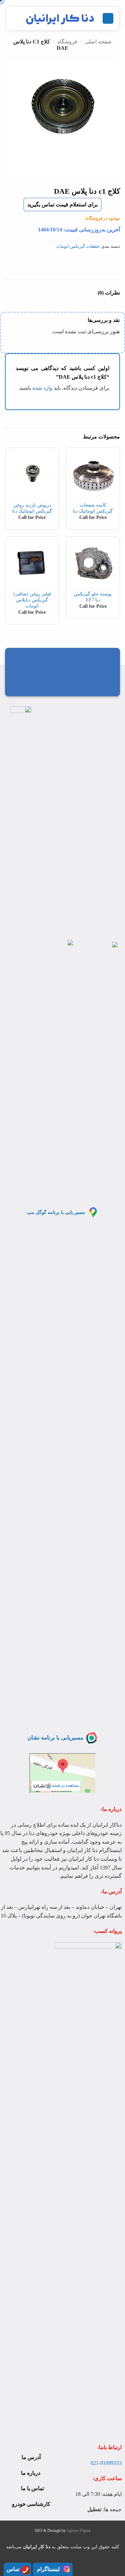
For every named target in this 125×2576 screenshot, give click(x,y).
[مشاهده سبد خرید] (15, 18)
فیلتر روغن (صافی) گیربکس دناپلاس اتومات (32, 600)
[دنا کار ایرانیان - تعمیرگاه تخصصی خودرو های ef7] (60, 18)
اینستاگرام (48, 2569)
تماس (13, 2569)
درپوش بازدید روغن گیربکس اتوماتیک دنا (32, 508)
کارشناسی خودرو (31, 2504)
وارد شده (42, 388)
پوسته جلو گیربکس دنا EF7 (93, 597)
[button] (108, 19)
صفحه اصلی (98, 42)
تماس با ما (32, 2488)
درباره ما (31, 2473)
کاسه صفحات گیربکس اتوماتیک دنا (93, 508)
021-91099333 (106, 2463)
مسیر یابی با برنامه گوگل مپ (56, 1212)
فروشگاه (67, 42)
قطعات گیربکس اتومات (78, 246)
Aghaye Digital (78, 2531)
